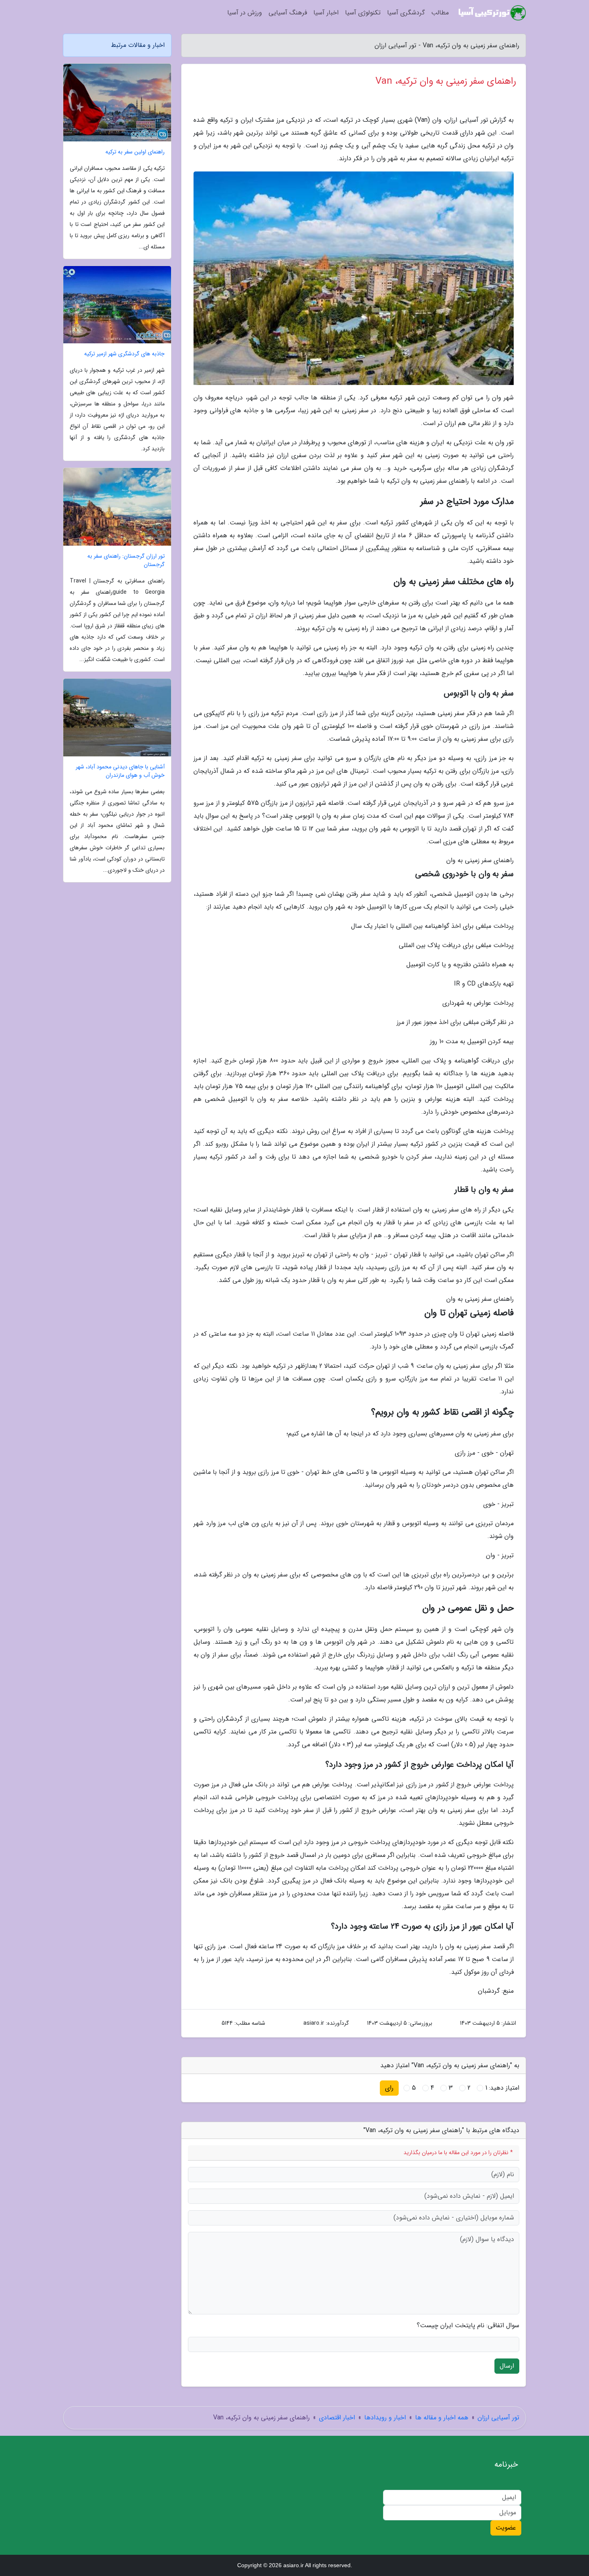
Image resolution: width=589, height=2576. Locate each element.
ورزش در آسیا (245, 13)
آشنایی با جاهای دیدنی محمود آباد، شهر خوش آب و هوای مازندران (120, 771)
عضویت (506, 2528)
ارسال (507, 2366)
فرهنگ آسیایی (288, 13)
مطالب (440, 13)
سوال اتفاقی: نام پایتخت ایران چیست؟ (468, 2326)
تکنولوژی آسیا (363, 13)
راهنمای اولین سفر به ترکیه (135, 152)
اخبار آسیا (326, 13)
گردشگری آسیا (406, 13)
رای (389, 2088)
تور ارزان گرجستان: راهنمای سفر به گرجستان (126, 560)
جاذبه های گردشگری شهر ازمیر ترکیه (124, 354)
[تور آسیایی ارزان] (492, 13)
